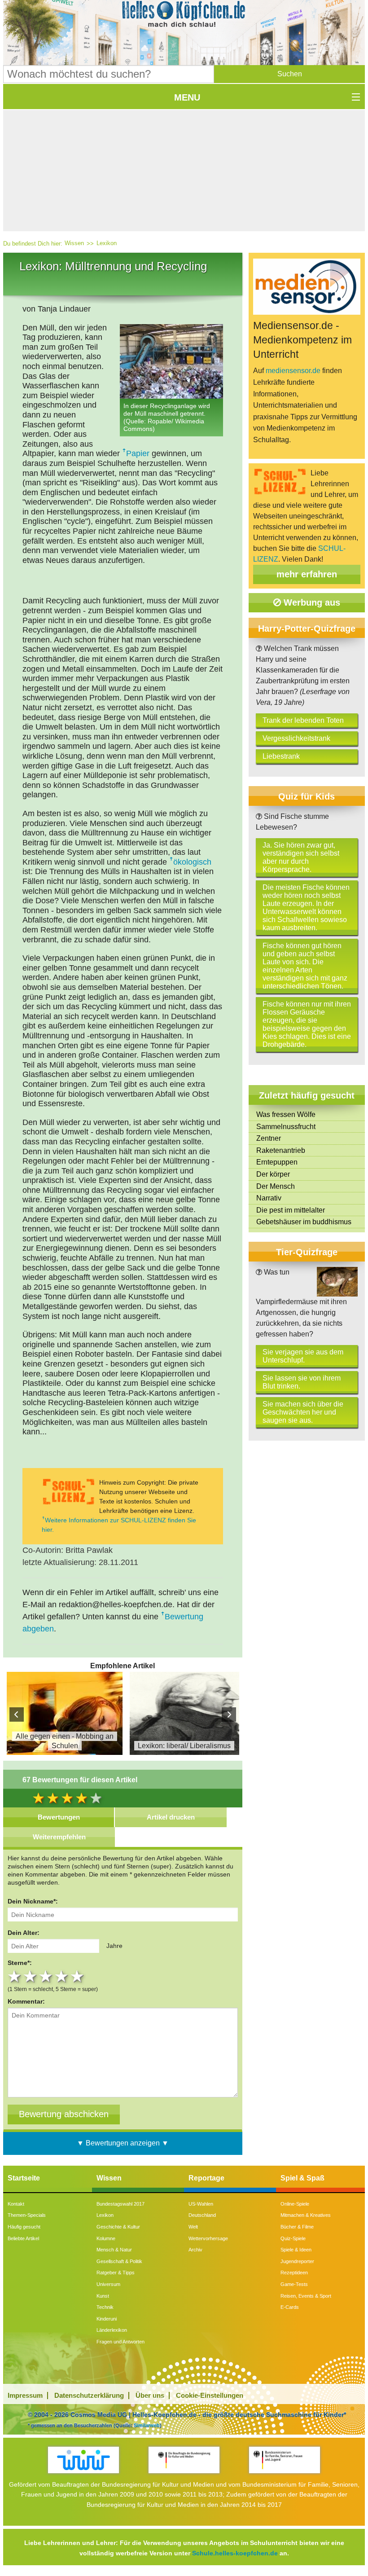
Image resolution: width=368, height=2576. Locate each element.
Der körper (273, 1174)
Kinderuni (107, 2319)
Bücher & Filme (297, 2227)
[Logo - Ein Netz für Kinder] (83, 2460)
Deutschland (202, 2215)
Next (229, 1714)
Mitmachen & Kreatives (306, 2215)
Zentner (269, 1138)
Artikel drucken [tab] (171, 1817)
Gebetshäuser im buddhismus (304, 1222)
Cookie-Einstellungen (210, 2395)
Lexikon (107, 243)
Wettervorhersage (208, 2238)
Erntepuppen (277, 1162)
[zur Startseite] (184, 16)
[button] (289, 74)
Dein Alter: (24, 1933)
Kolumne (106, 2238)
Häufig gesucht (24, 2227)
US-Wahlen (201, 2204)
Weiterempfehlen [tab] (59, 1837)
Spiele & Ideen (296, 2250)
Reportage (206, 2178)
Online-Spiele (295, 2204)
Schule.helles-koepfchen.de (235, 2553)
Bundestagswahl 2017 (120, 2204)
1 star (15, 1976)
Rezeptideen (294, 2273)
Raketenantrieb (281, 1150)
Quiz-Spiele (293, 2238)
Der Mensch (276, 1186)
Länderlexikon (112, 2330)
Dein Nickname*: (33, 1901)
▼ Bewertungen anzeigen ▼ (123, 2143)
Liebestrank (281, 756)
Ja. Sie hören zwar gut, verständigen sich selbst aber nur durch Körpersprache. (301, 857)
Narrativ (269, 1198)
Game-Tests (294, 2284)
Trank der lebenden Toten (303, 720)
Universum (108, 2284)
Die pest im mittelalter (291, 1210)
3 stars (47, 1976)
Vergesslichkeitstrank (296, 738)
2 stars (31, 1976)
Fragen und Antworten (120, 2342)
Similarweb (147, 2425)
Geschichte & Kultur (118, 2227)
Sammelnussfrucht (286, 1127)
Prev (17, 1714)
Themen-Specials (27, 2215)
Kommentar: (26, 2001)
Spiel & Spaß (302, 2178)
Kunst (103, 2296)
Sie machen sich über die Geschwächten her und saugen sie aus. (303, 1412)
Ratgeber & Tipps (116, 2273)
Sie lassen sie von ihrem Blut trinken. (302, 1382)
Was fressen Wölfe (286, 1114)
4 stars (63, 1976)
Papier (138, 453)
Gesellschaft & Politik (119, 2261)
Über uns (150, 2395)
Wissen (74, 243)
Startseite (24, 2178)
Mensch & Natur (114, 2250)
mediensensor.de (293, 371)
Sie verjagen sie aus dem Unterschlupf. (303, 1356)
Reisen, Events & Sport (306, 2296)
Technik (105, 2307)
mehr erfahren (307, 574)
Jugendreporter (297, 2261)
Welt (193, 2227)
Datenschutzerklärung (89, 2395)
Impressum (25, 2395)
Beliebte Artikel (23, 2238)
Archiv (195, 2250)
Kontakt (16, 2204)
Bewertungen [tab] (59, 1817)
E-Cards (290, 2307)
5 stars (78, 1976)
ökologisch (192, 862)
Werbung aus (311, 602)
